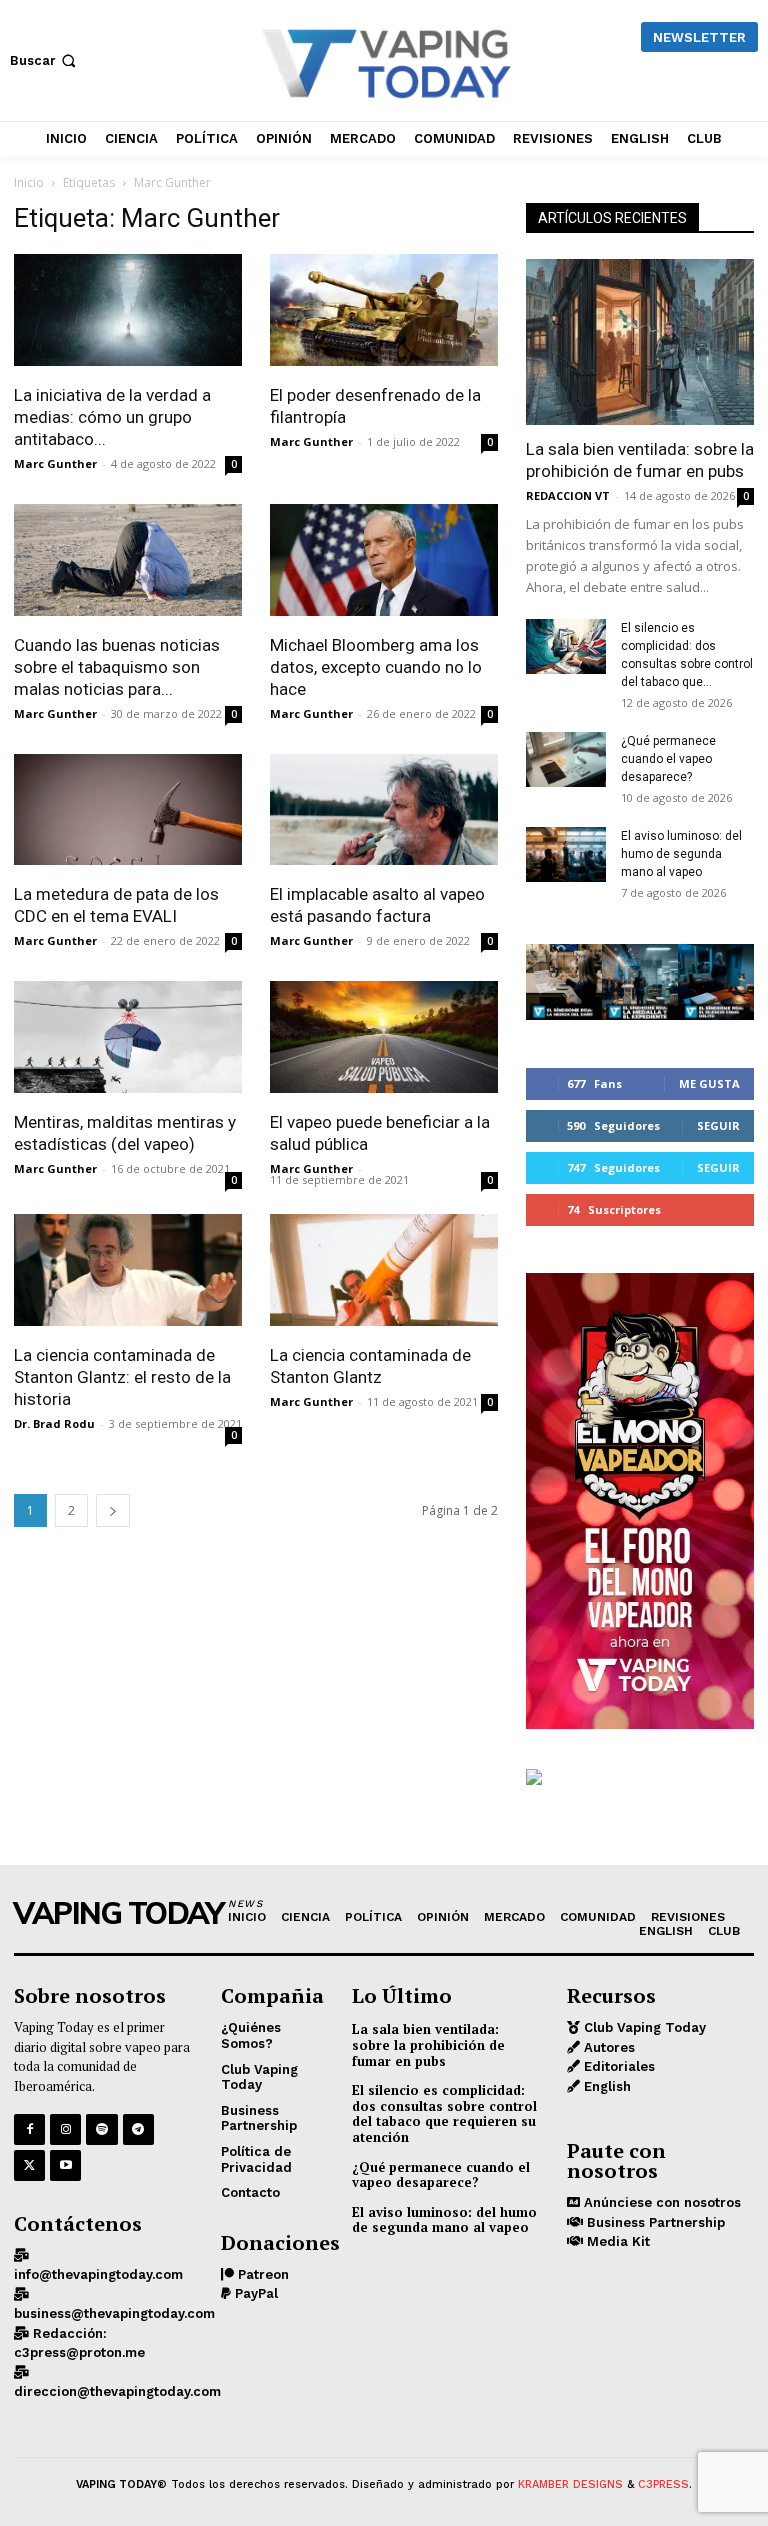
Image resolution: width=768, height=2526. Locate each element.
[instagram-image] (564, 982)
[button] (45, 60)
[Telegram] (138, 2129)
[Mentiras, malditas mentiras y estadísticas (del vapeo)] (128, 1039)
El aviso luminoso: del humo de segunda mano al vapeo (681, 854)
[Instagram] (65, 2129)
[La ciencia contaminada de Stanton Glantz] (384, 1272)
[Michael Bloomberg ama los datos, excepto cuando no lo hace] (384, 562)
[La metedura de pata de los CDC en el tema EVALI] (128, 812)
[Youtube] (65, 2165)
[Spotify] (101, 2129)
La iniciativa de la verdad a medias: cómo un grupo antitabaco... (112, 417)
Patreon (261, 2274)
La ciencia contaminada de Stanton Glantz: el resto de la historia (122, 1377)
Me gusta (709, 1083)
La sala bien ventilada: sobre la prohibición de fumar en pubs (428, 2044)
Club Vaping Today (643, 2027)
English (605, 2086)
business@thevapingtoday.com (114, 2313)
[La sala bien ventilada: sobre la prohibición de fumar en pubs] (640, 341)
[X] (29, 2165)
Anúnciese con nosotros (660, 2202)
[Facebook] (29, 2129)
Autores (607, 2047)
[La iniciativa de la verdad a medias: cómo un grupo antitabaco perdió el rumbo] (128, 312)
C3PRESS (663, 2484)
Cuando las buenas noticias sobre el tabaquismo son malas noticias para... (117, 667)
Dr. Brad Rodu (54, 1423)
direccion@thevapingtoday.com (117, 2391)
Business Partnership (654, 2222)
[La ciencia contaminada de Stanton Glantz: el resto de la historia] (128, 1272)
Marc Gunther (55, 463)
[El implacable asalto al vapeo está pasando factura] (384, 812)
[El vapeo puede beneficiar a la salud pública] (384, 1039)
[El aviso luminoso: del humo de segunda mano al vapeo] (566, 854)
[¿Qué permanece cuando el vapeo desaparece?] (566, 759)
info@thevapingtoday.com (98, 2274)
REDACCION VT (568, 495)
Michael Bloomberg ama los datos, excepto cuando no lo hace (376, 667)
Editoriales (617, 2066)
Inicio (29, 182)
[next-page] (113, 1510)
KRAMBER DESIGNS (570, 2484)
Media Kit (616, 2241)
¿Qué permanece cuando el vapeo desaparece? (668, 759)
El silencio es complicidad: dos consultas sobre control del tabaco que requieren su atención (444, 2113)
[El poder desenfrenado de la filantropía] (384, 312)
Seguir (718, 1125)
